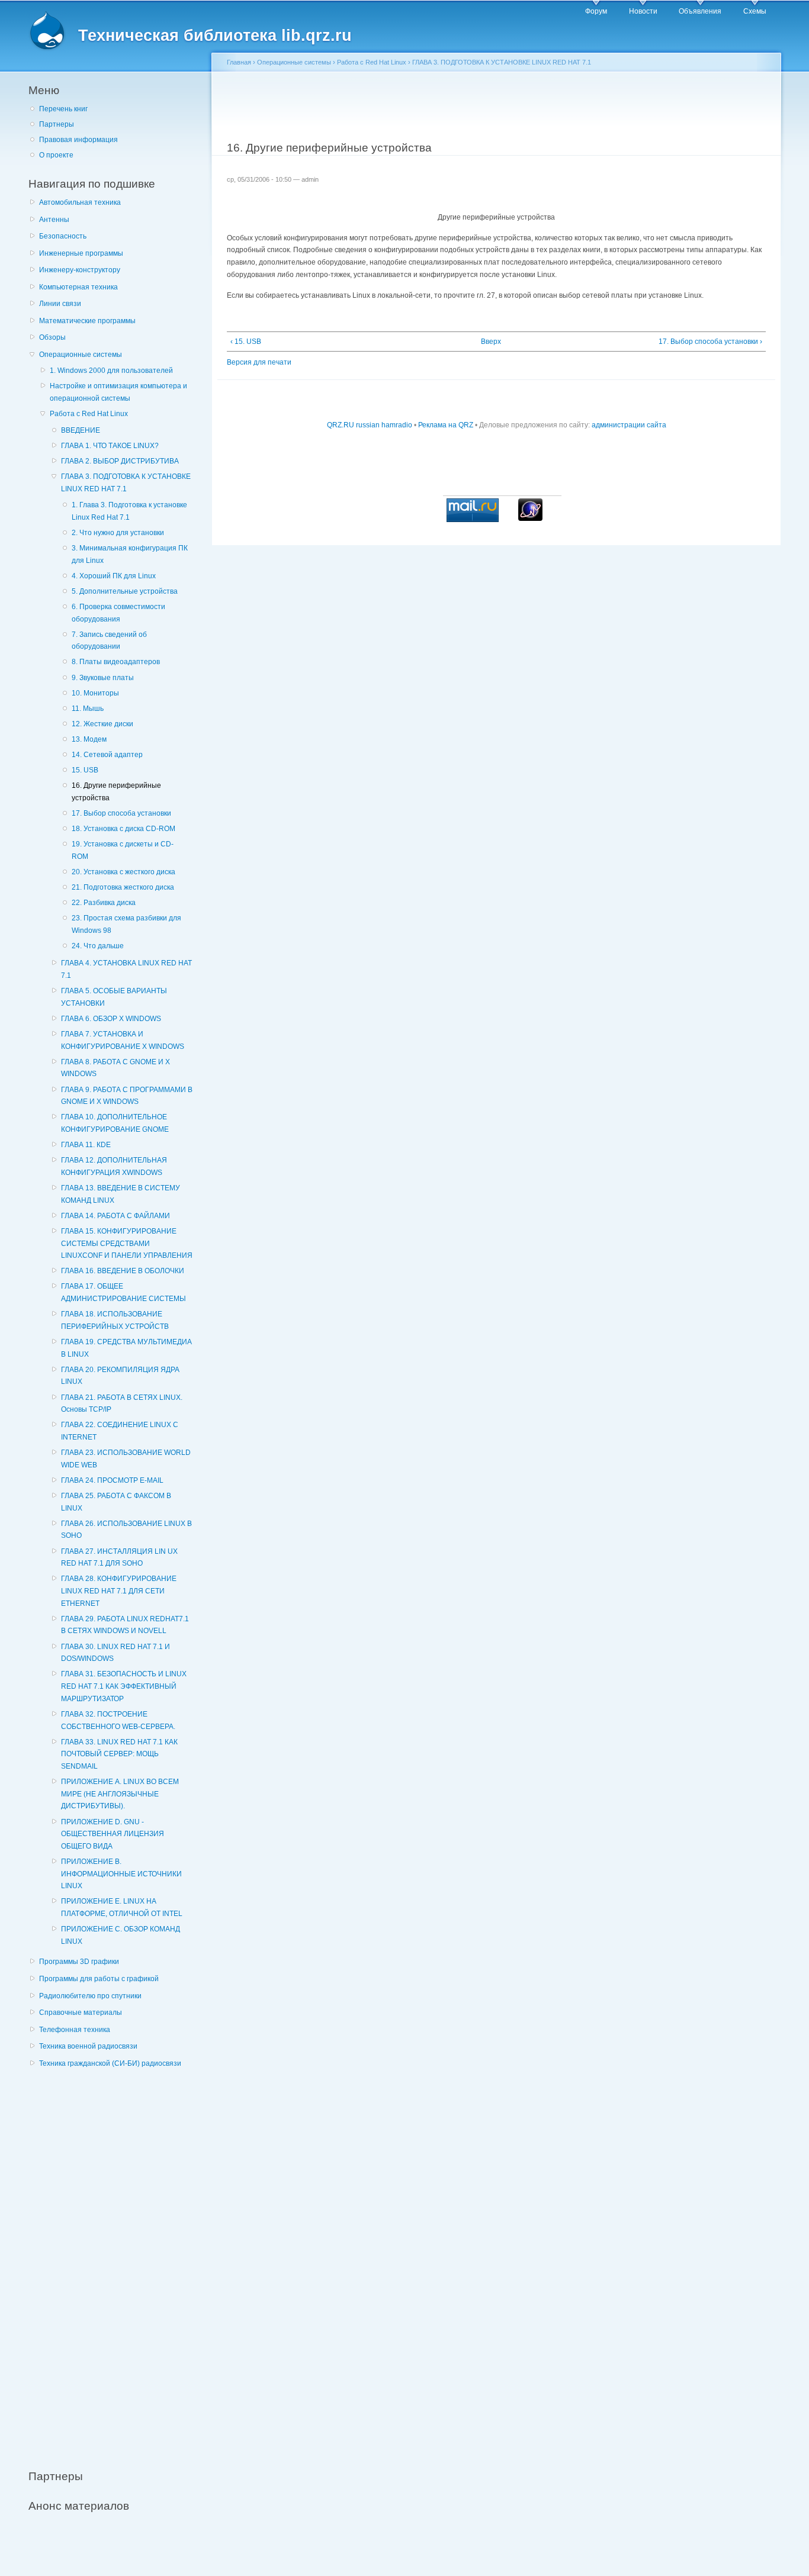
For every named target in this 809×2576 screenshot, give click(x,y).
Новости (643, 11)
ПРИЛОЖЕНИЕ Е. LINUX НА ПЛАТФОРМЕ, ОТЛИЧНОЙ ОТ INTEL (122, 1907)
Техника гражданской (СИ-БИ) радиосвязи (110, 2063)
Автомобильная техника (80, 202)
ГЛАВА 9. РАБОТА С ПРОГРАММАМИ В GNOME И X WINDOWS (127, 1096)
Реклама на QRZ (446, 425)
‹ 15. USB (246, 342)
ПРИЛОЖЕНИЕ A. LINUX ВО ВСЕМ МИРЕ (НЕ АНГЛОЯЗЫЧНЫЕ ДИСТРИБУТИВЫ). (120, 1794)
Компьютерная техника (78, 287)
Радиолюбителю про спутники (90, 1996)
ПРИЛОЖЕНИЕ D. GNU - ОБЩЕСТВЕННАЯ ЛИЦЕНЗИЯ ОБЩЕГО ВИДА (113, 1834)
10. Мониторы (95, 693)
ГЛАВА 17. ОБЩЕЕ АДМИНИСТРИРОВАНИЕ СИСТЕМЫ (123, 1292)
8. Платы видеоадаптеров (116, 662)
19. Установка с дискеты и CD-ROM (123, 850)
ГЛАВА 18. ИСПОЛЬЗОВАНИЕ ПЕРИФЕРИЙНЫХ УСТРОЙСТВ (115, 1320)
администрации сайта (629, 425)
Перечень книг (63, 109)
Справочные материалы (81, 2012)
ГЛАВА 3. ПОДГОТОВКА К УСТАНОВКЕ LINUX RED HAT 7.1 (126, 483)
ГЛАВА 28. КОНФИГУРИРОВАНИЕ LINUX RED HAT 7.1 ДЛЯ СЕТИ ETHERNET (119, 1591)
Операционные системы (81, 355)
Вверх (491, 342)
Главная (239, 62)
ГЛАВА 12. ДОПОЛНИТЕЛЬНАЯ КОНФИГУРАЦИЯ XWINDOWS (114, 1166)
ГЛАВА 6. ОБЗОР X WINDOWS (111, 1019)
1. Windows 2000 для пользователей (111, 371)
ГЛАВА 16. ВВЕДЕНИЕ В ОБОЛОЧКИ (123, 1271)
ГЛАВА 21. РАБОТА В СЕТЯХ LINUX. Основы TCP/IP (122, 1404)
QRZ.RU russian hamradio (370, 425)
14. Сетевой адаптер (107, 755)
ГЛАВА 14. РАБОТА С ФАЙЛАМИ (115, 1216)
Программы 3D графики (79, 1962)
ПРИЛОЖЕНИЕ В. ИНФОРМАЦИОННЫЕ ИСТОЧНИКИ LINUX (121, 1874)
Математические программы (87, 321)
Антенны (54, 220)
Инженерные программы (81, 253)
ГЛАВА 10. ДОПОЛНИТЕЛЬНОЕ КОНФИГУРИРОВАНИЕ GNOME (115, 1123)
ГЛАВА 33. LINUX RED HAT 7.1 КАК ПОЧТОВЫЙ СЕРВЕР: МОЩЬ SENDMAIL (119, 1754)
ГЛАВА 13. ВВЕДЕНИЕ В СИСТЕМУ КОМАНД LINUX (121, 1194)
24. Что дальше (98, 946)
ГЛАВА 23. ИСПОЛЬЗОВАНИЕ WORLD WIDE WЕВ (126, 1459)
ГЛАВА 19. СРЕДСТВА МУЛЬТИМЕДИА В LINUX (126, 1348)
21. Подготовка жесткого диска (123, 887)
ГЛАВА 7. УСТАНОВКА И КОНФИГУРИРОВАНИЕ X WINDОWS (123, 1040)
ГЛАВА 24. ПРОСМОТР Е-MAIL (112, 1480)
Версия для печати (259, 362)
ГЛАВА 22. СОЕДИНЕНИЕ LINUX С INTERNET (120, 1431)
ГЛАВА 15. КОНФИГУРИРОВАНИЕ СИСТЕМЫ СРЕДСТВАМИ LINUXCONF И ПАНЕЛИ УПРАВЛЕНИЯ (127, 1243)
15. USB (85, 770)
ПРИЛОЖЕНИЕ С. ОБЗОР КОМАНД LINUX (121, 1935)
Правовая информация (78, 140)
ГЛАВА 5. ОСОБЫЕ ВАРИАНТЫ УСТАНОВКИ (114, 997)
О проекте (56, 155)
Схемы (755, 11)
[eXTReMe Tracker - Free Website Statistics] (530, 519)
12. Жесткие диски (102, 724)
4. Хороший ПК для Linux (114, 576)
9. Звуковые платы (103, 678)
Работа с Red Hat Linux (89, 414)
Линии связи (60, 304)
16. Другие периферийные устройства (116, 792)
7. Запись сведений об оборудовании (109, 641)
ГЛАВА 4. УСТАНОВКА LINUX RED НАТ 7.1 (126, 969)
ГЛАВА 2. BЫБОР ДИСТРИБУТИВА (120, 461)
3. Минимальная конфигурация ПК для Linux (130, 554)
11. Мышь (88, 709)
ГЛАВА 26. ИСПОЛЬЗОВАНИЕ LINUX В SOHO (126, 1530)
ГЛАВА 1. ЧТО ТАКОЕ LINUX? (110, 446)
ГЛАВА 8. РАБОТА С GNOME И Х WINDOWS (115, 1068)
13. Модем (89, 739)
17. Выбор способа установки (121, 813)
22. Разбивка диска (104, 903)
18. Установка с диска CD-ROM (123, 829)
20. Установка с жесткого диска (123, 872)
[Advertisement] (117, 2262)
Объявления (700, 11)
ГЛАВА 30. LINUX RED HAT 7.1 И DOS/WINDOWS (115, 1653)
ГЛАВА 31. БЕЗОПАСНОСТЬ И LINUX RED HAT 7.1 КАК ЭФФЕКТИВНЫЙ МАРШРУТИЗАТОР (124, 1686)
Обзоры (52, 337)
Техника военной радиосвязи (88, 2046)
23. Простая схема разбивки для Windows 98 (126, 924)
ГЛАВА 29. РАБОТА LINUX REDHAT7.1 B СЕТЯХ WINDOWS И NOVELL (125, 1625)
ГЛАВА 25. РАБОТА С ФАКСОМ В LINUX (116, 1502)
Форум (596, 11)
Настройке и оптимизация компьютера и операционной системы (118, 392)
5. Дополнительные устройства (125, 591)
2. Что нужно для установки (118, 533)
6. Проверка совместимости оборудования (118, 613)
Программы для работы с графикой (99, 1979)
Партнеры (57, 124)
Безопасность (63, 236)
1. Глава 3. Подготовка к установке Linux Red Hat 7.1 (129, 511)
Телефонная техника (75, 2030)
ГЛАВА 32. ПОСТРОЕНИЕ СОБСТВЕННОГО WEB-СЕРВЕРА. (118, 1720)
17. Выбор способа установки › (710, 342)
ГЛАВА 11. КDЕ (86, 1145)
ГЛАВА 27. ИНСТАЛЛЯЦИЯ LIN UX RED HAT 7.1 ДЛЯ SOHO (119, 1558)
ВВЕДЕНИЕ (81, 430)
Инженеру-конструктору (80, 270)
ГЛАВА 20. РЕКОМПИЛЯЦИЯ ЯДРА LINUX (120, 1376)
